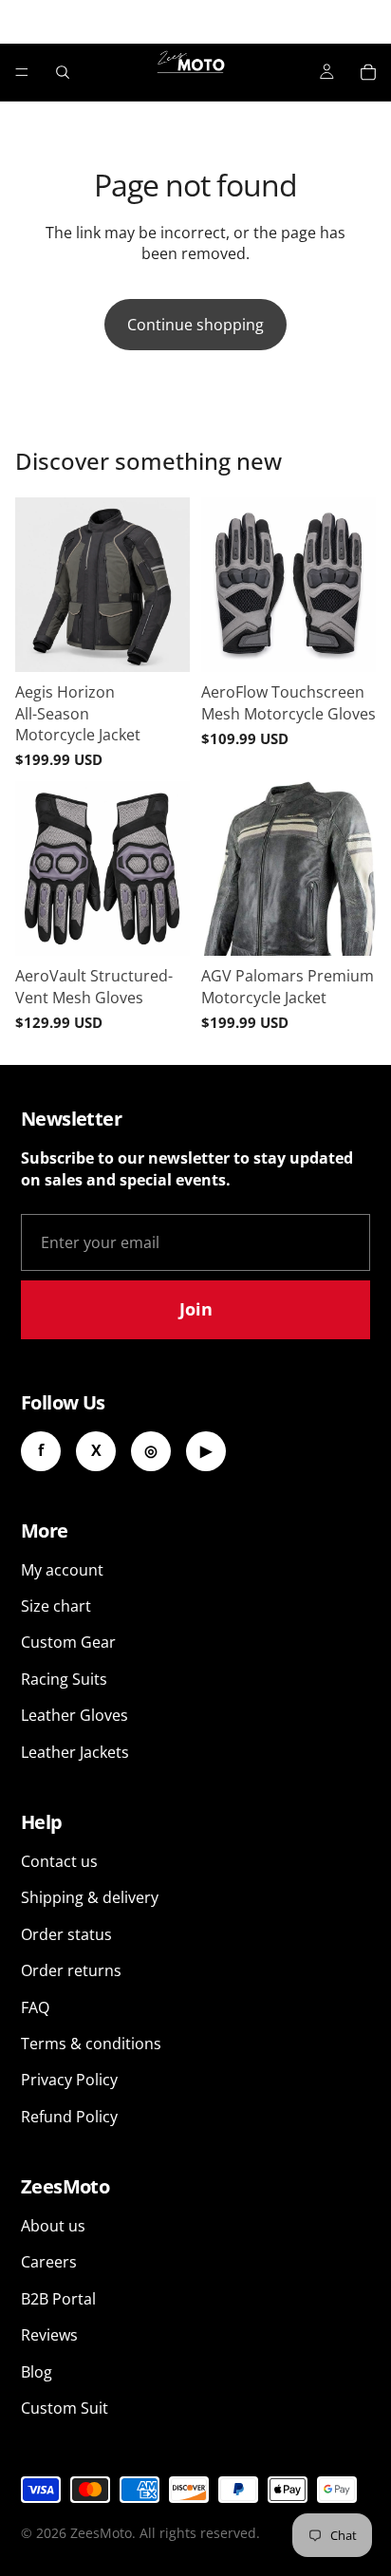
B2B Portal (58, 2299)
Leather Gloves (74, 1715)
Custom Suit (65, 2408)
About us (53, 2226)
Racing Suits (64, 1679)
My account (62, 1570)
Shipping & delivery (90, 1897)
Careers (49, 2262)
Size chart (56, 1606)
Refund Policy (69, 2117)
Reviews (49, 2335)
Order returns (71, 1970)
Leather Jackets (75, 1752)
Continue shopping (195, 325)
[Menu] (22, 72)
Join (196, 1309)
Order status (66, 1934)
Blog (37, 2372)
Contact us (59, 1861)
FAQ (35, 2007)
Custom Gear (68, 1642)
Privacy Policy (69, 2080)
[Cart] (368, 72)
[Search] (63, 72)
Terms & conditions (91, 2044)
